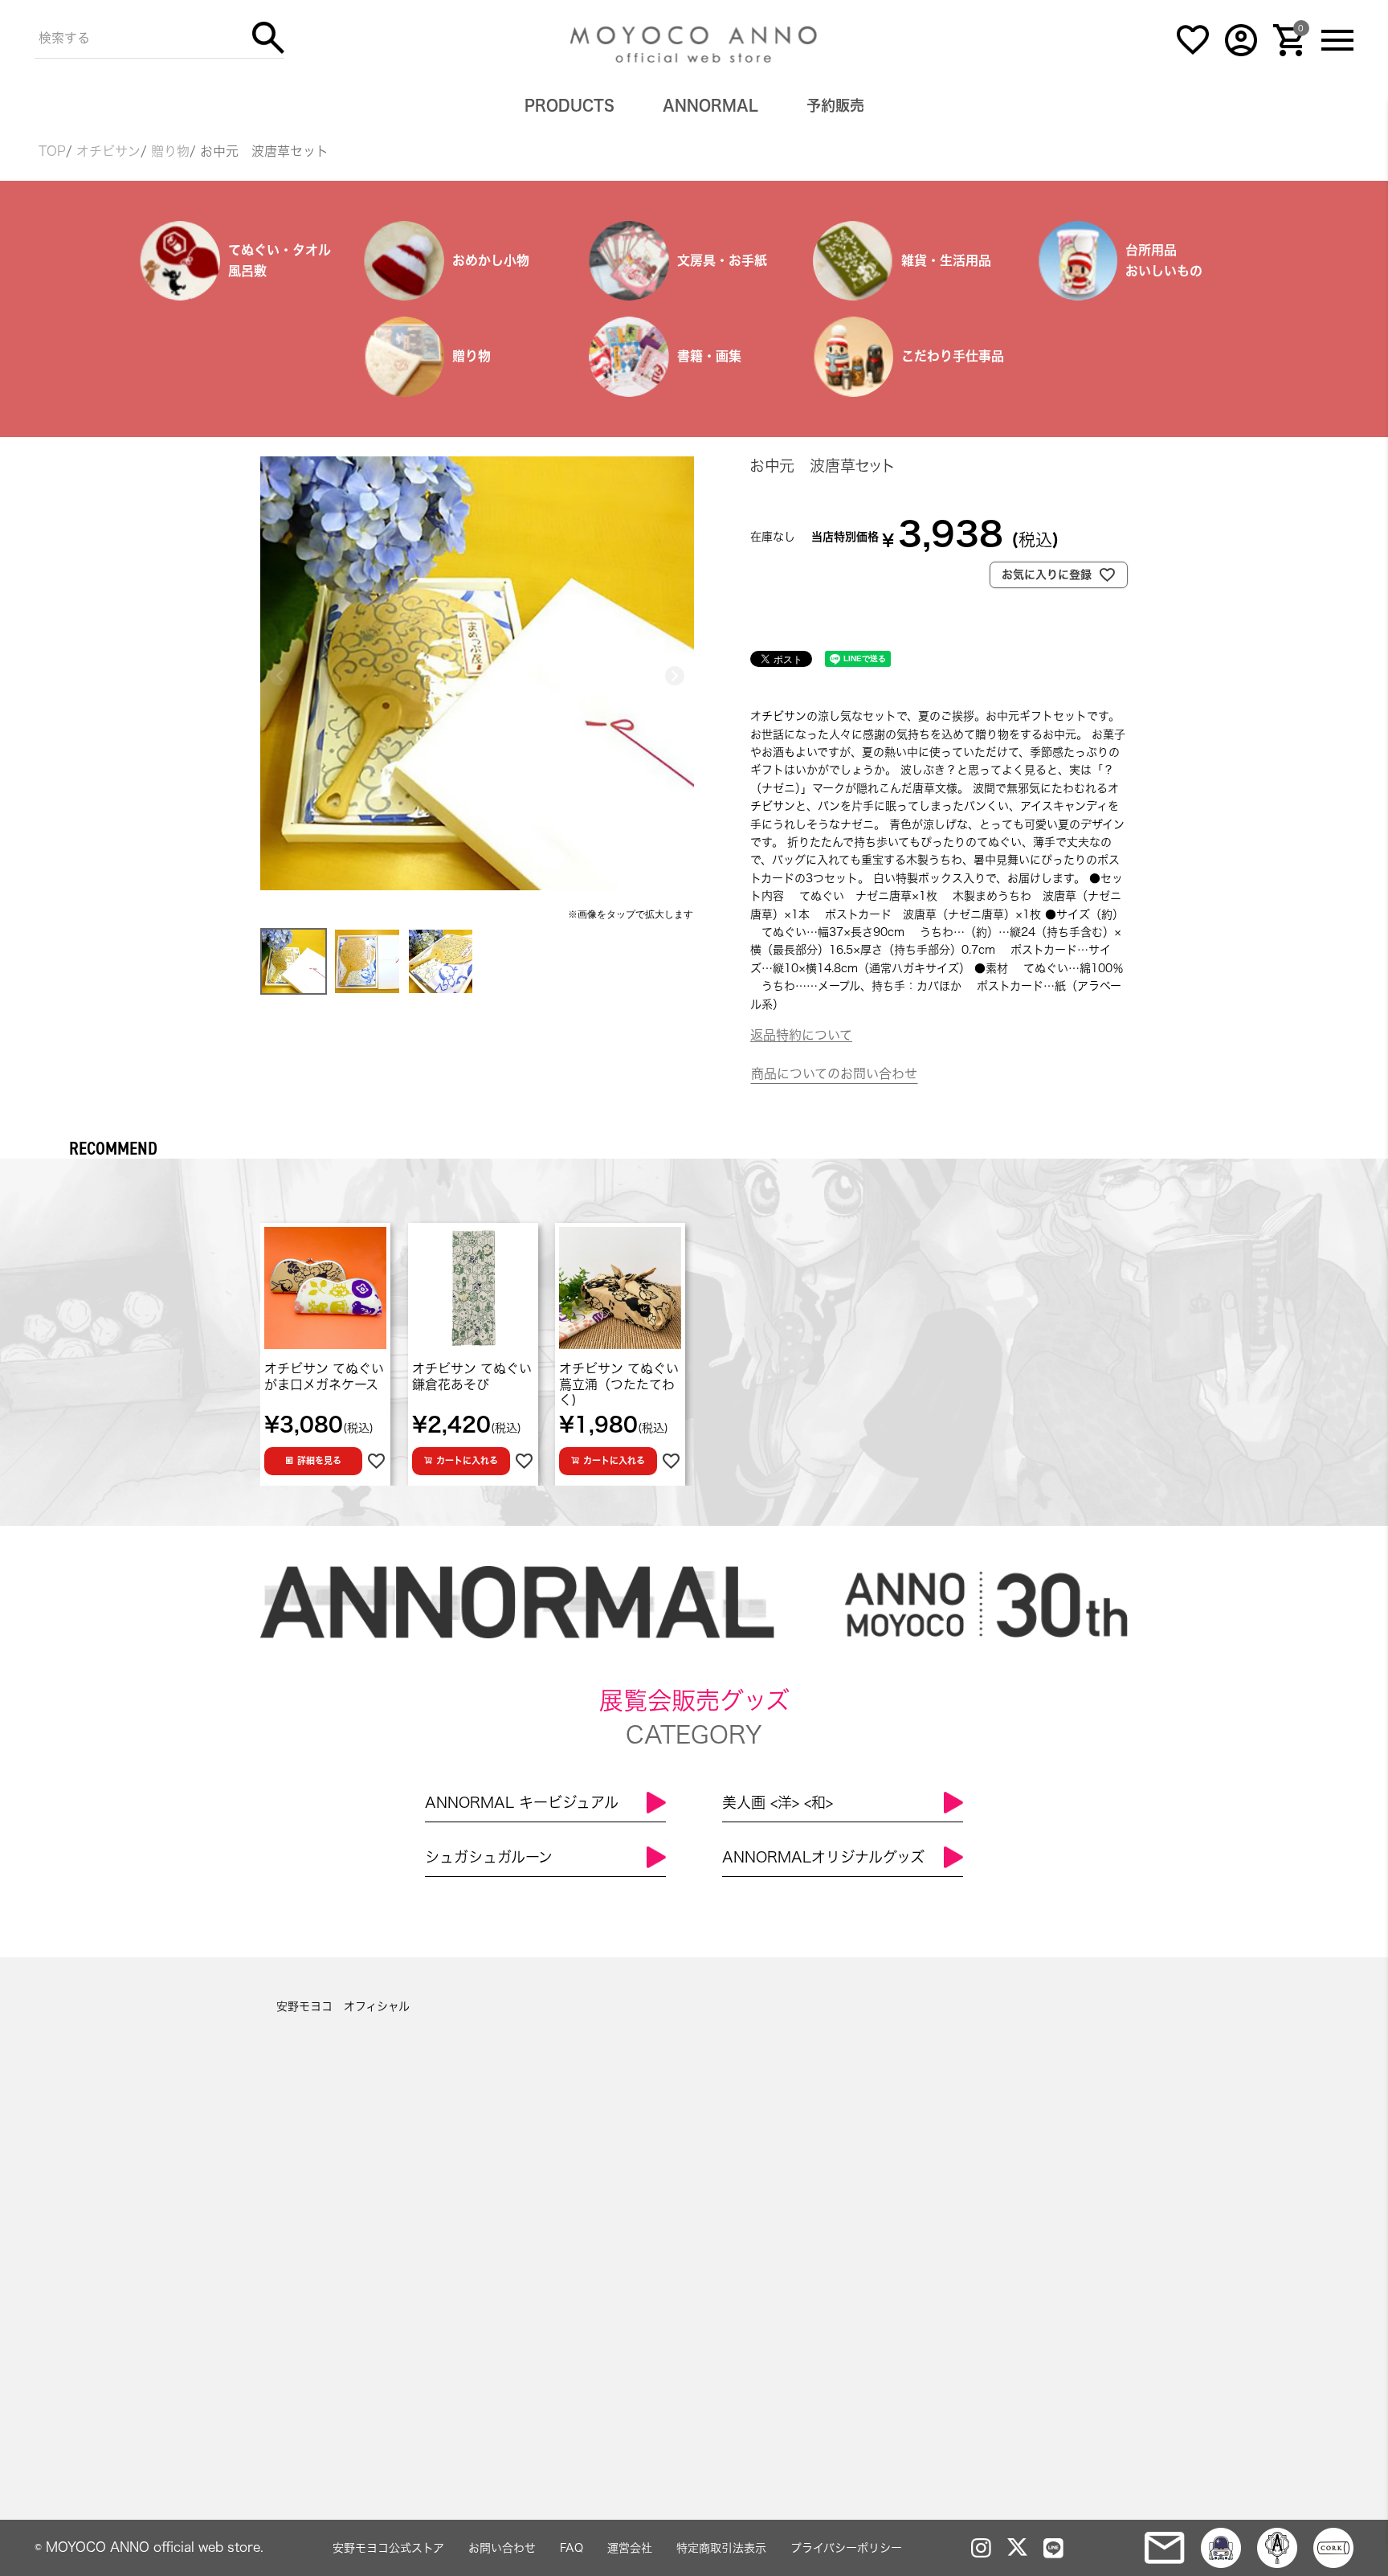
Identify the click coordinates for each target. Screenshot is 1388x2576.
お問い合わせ (502, 2548)
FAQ (572, 2548)
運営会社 (630, 2548)
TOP (52, 151)
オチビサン (108, 151)
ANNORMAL (710, 105)
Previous (280, 676)
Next (675, 676)
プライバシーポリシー (846, 2548)
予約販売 (835, 105)
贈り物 (170, 151)
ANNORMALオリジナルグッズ (823, 1857)
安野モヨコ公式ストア (388, 2548)
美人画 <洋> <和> (778, 1802)
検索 (268, 38)
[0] (1289, 52)
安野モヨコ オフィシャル (343, 2006)
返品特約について (801, 1035)
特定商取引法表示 (721, 2548)
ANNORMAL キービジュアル (522, 1802)
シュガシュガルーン (489, 1857)
